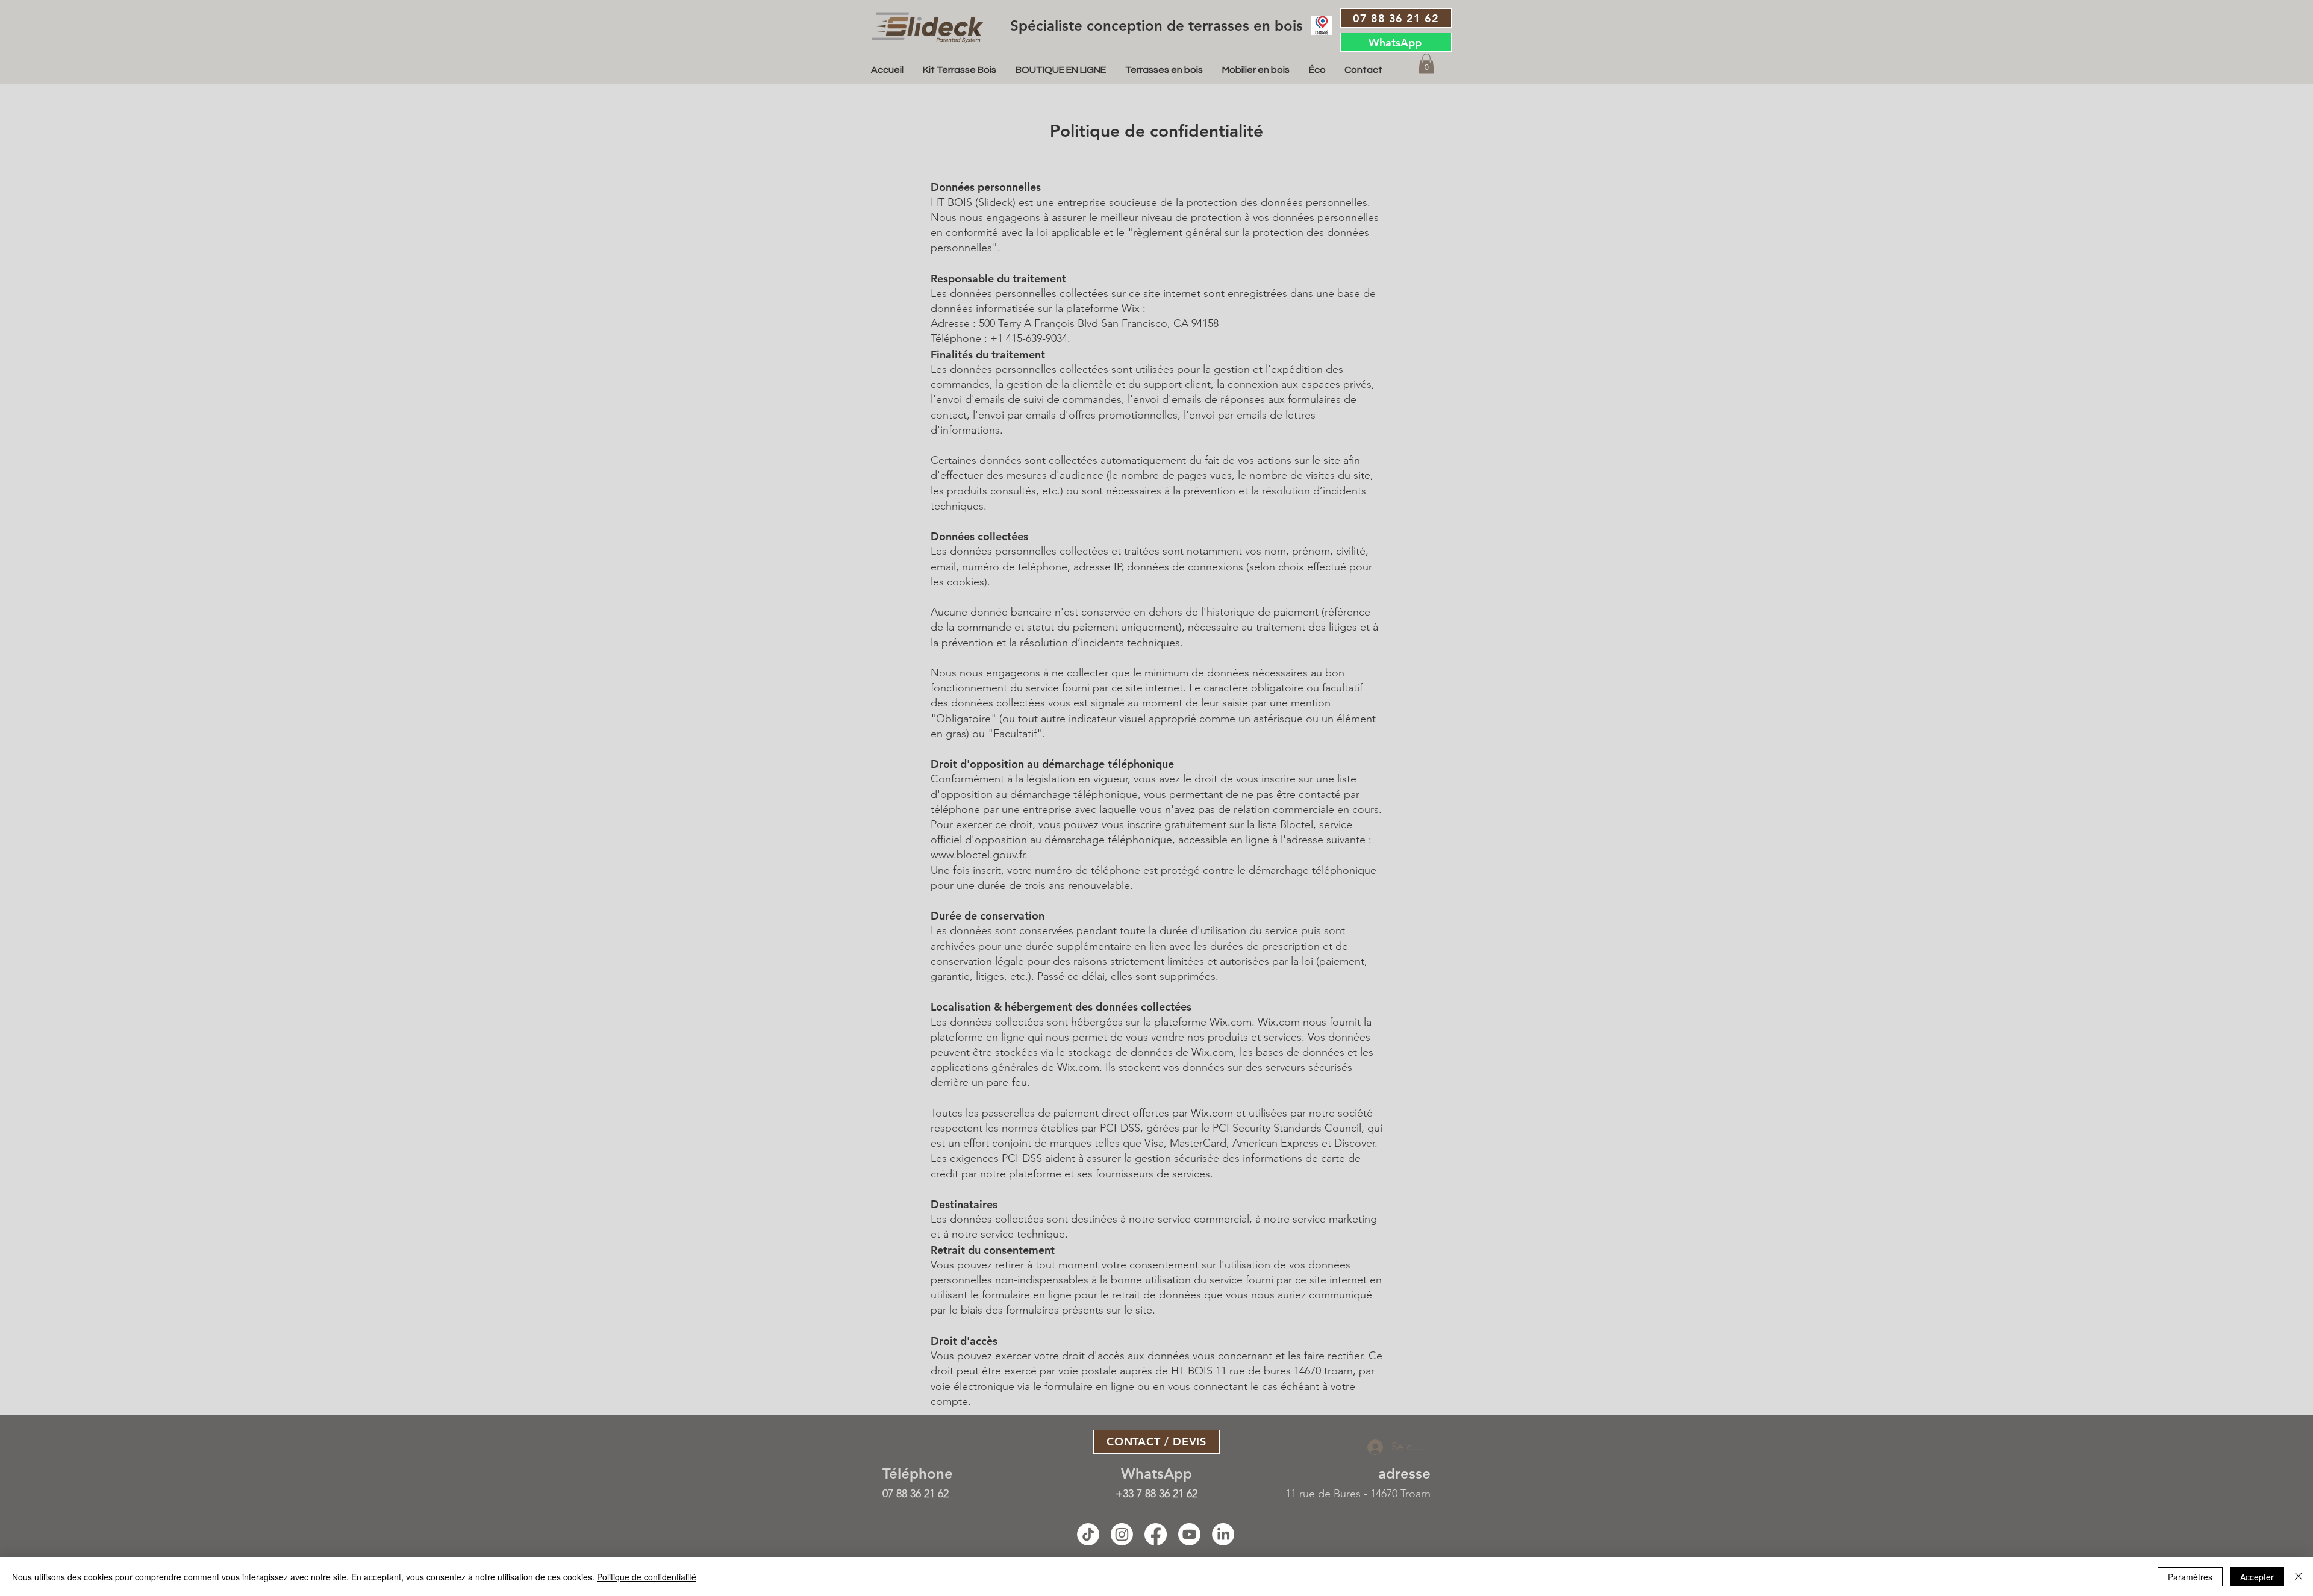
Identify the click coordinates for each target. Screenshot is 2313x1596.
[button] (1426, 64)
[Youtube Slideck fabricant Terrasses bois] (1189, 1534)
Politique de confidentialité (647, 1577)
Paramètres (2190, 1577)
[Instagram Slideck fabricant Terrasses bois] (1122, 1534)
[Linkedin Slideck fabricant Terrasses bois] (1223, 1534)
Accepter (2257, 1577)
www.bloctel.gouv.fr (978, 855)
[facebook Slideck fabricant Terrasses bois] (1156, 1534)
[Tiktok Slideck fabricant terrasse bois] (1088, 1534)
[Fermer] (2299, 1577)
